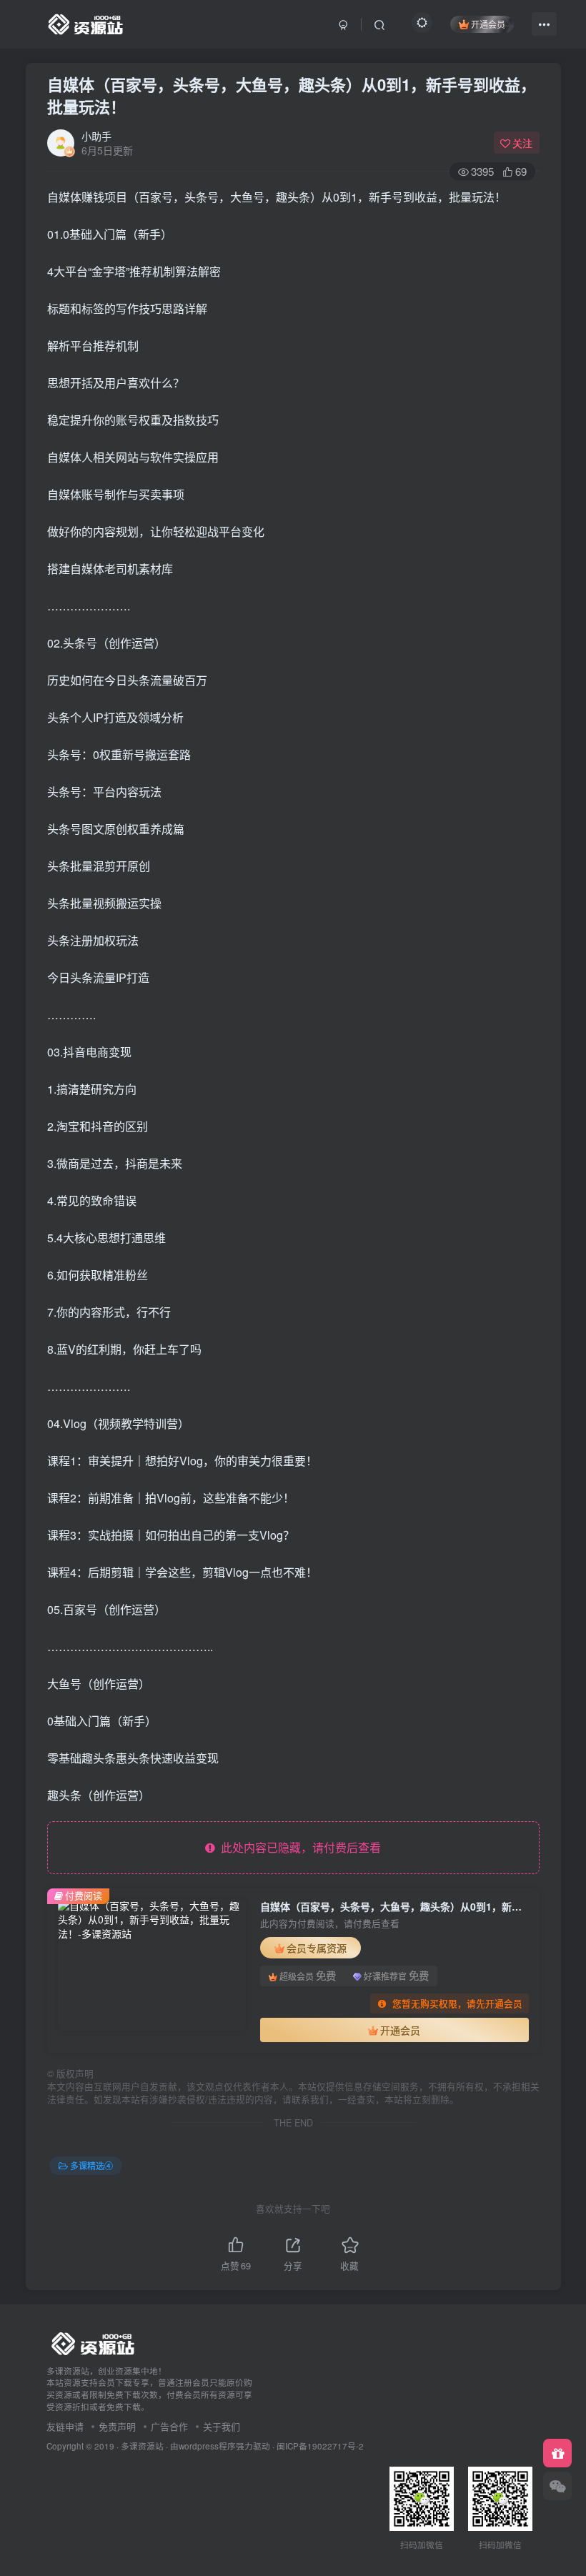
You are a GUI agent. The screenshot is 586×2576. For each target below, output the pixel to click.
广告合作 (169, 2426)
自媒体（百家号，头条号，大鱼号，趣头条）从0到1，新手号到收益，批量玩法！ (292, 95)
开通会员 (488, 24)
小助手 (96, 136)
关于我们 (222, 2426)
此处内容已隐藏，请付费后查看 (298, 1847)
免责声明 (117, 2426)
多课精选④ (91, 2165)
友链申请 (65, 2426)
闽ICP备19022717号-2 (320, 2446)
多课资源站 (142, 2446)
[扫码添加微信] (557, 2486)
